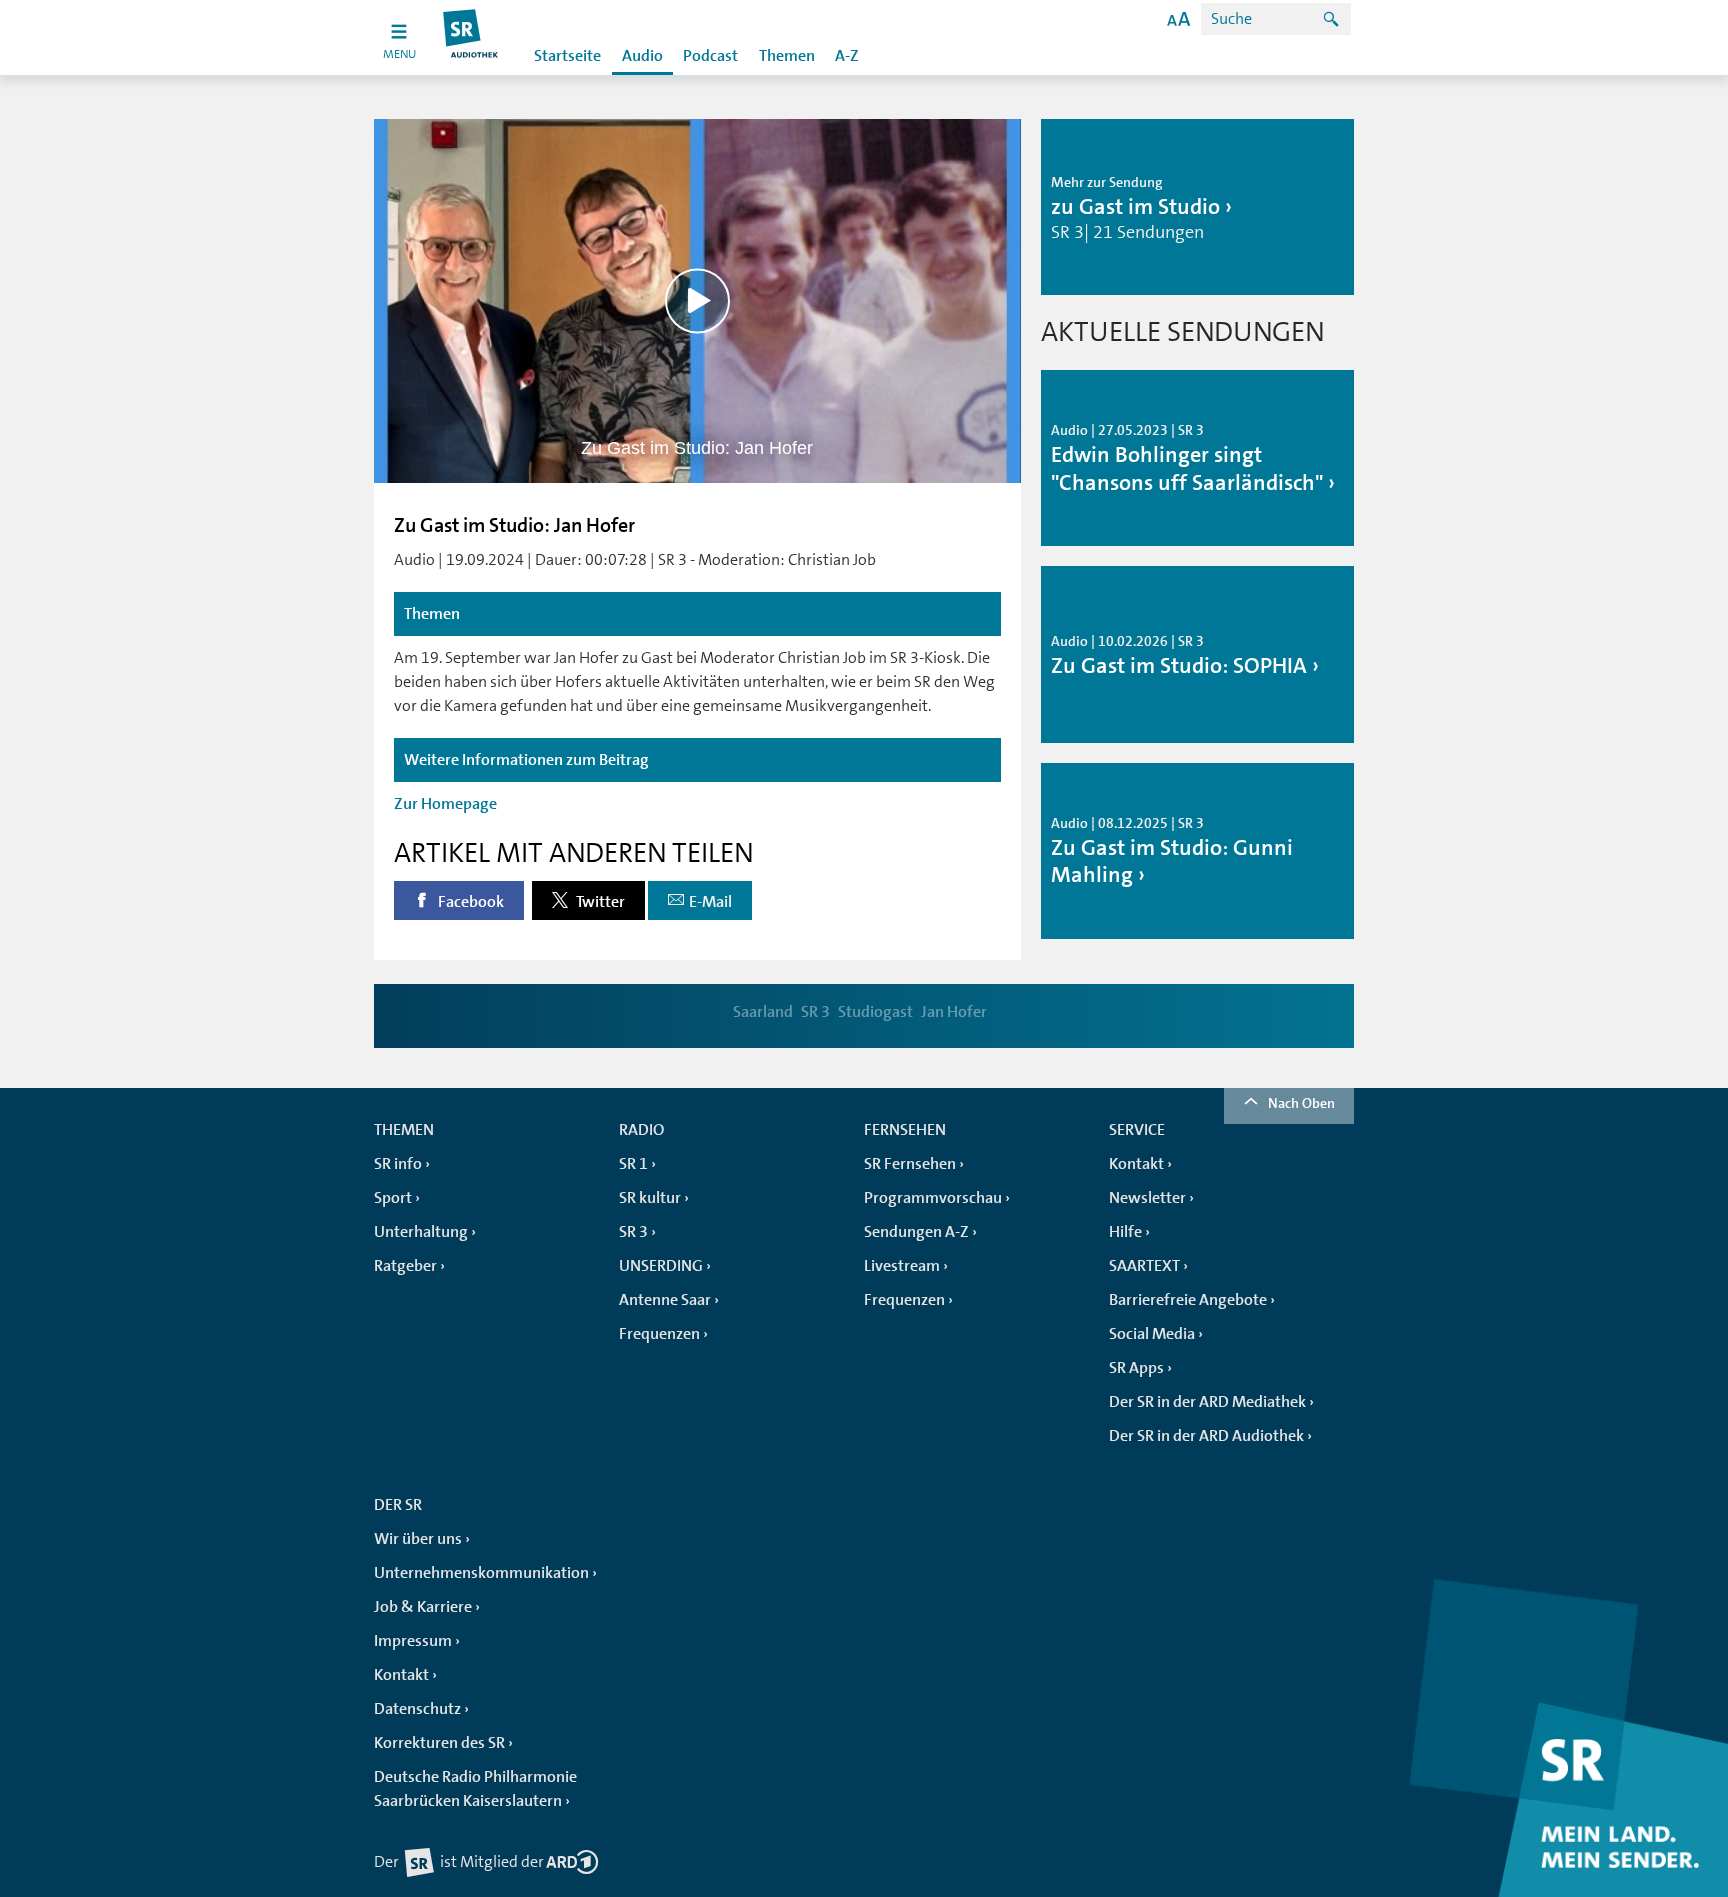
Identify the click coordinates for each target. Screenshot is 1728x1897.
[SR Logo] (471, 37)
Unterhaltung (421, 1232)
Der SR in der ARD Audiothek (1206, 1436)
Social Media (1152, 1334)
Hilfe (1125, 1232)
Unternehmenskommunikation (481, 1573)
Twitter (599, 902)
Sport (393, 1198)
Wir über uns (418, 1539)
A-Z (847, 56)
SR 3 (815, 1012)
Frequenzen (659, 1334)
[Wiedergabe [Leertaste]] (697, 300)
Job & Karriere (423, 1607)
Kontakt (1136, 1164)
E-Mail (710, 902)
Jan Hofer (954, 1012)
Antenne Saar (665, 1300)
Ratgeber (405, 1266)
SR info (398, 1164)
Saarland (763, 1012)
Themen (787, 56)
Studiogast (875, 1012)
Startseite (567, 56)
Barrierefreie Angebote (1188, 1300)
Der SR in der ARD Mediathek (1207, 1402)
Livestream (902, 1266)
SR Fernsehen (910, 1164)
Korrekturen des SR (439, 1743)
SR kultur (650, 1198)
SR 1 (633, 1164)
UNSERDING (661, 1266)
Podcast (710, 56)
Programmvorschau (933, 1198)
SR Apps (1136, 1368)
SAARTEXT (1144, 1266)
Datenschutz (417, 1709)
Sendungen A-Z (916, 1232)
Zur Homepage (445, 804)
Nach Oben (1301, 1103)
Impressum (413, 1641)
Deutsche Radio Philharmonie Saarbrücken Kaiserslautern (475, 1789)
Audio (642, 56)
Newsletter (1147, 1198)
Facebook (469, 902)
